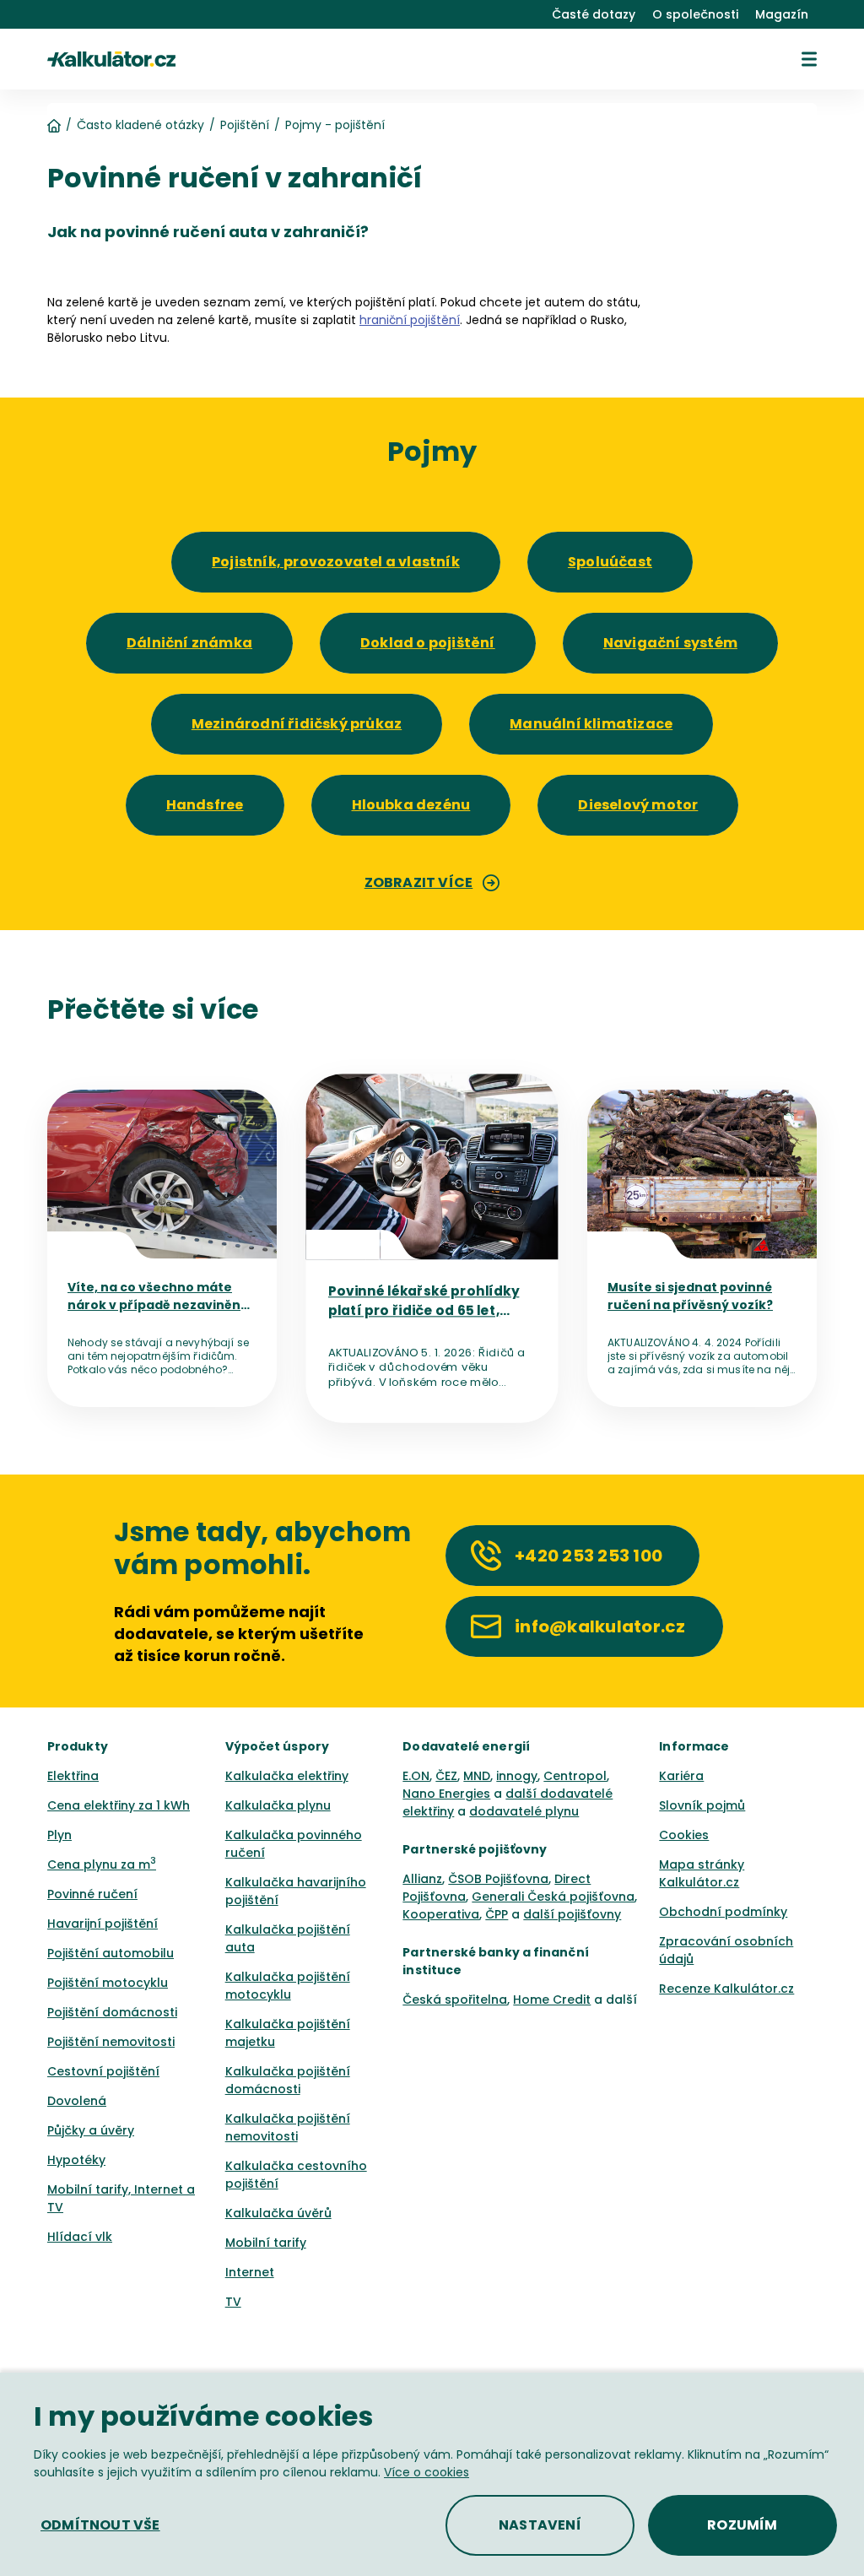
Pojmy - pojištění (335, 125)
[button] (809, 59)
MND (477, 1776)
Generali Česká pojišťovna (553, 1897)
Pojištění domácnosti (112, 2012)
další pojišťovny (572, 1914)
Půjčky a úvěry (91, 2130)
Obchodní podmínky (723, 1912)
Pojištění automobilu (111, 1953)
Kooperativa (441, 1914)
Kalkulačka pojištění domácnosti (288, 2080)
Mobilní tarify (266, 2243)
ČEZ (446, 1776)
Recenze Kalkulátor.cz (726, 1989)
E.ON (416, 1776)
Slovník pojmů (702, 1805)
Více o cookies (427, 2472)
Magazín (782, 14)
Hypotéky (76, 2160)
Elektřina (73, 1776)
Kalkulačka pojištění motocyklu (288, 1986)
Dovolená (77, 2101)
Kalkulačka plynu (278, 1805)
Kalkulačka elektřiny (287, 1776)
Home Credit (552, 2000)
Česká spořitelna (455, 2000)
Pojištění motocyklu (108, 1983)
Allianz (422, 1879)
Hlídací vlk (80, 2237)
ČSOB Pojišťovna (498, 1879)
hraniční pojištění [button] (410, 320)
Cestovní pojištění (103, 2071)
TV (233, 2302)
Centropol (575, 1776)
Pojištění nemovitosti (111, 2042)
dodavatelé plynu (524, 1811)
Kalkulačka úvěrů (278, 2213)
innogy (517, 1776)
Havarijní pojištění (103, 1924)
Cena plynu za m (102, 1864)
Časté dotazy (594, 14)
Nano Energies (446, 1794)
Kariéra (681, 1776)
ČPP (497, 1914)
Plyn (59, 1835)
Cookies (684, 1835)
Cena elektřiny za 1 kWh (119, 1805)
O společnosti (695, 14)
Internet (250, 2272)
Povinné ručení (92, 1894)
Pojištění (245, 125)
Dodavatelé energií (466, 1746)
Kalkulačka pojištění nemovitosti (288, 2127)
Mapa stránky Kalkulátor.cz (702, 1873)
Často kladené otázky (140, 125)
